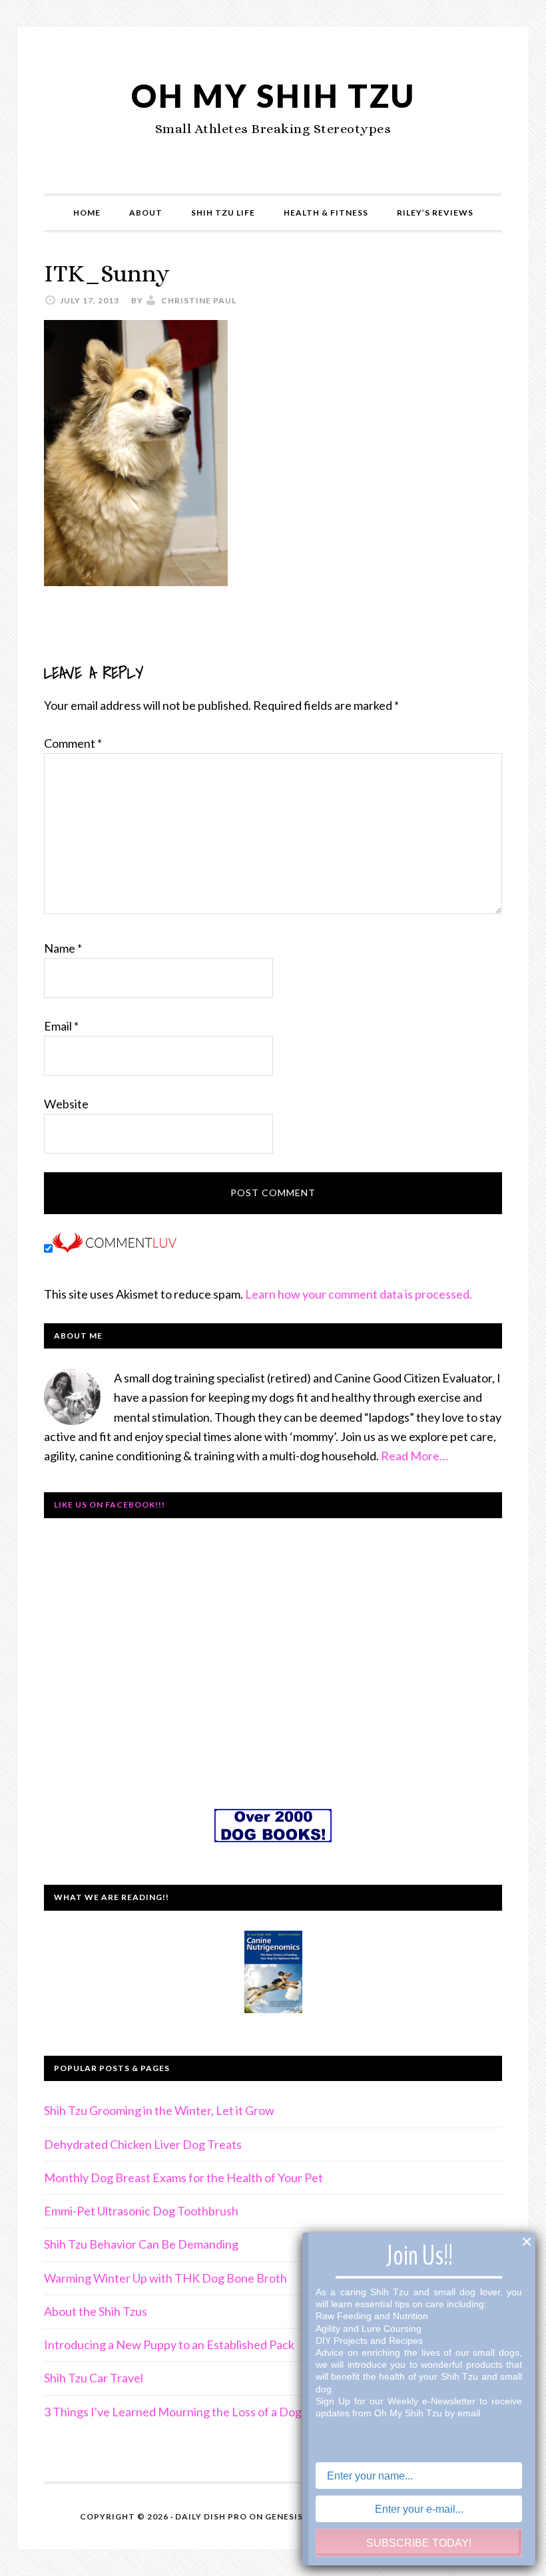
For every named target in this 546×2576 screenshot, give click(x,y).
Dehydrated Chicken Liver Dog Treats (143, 2144)
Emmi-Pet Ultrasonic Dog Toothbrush (141, 2211)
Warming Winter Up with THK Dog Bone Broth (165, 2278)
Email (61, 1026)
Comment (73, 743)
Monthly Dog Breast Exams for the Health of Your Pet (183, 2177)
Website (66, 1104)
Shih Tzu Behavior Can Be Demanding (141, 2244)
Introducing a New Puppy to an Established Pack (169, 2344)
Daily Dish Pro (211, 2516)
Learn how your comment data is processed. (359, 1294)
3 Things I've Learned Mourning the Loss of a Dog (173, 2412)
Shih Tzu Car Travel (94, 2378)
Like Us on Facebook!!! (110, 1505)
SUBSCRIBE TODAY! (419, 2543)
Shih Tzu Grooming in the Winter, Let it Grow (159, 2110)
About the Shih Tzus (96, 2311)
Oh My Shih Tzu (273, 95)
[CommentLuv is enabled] (115, 1248)
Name (63, 948)
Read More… (414, 1456)
